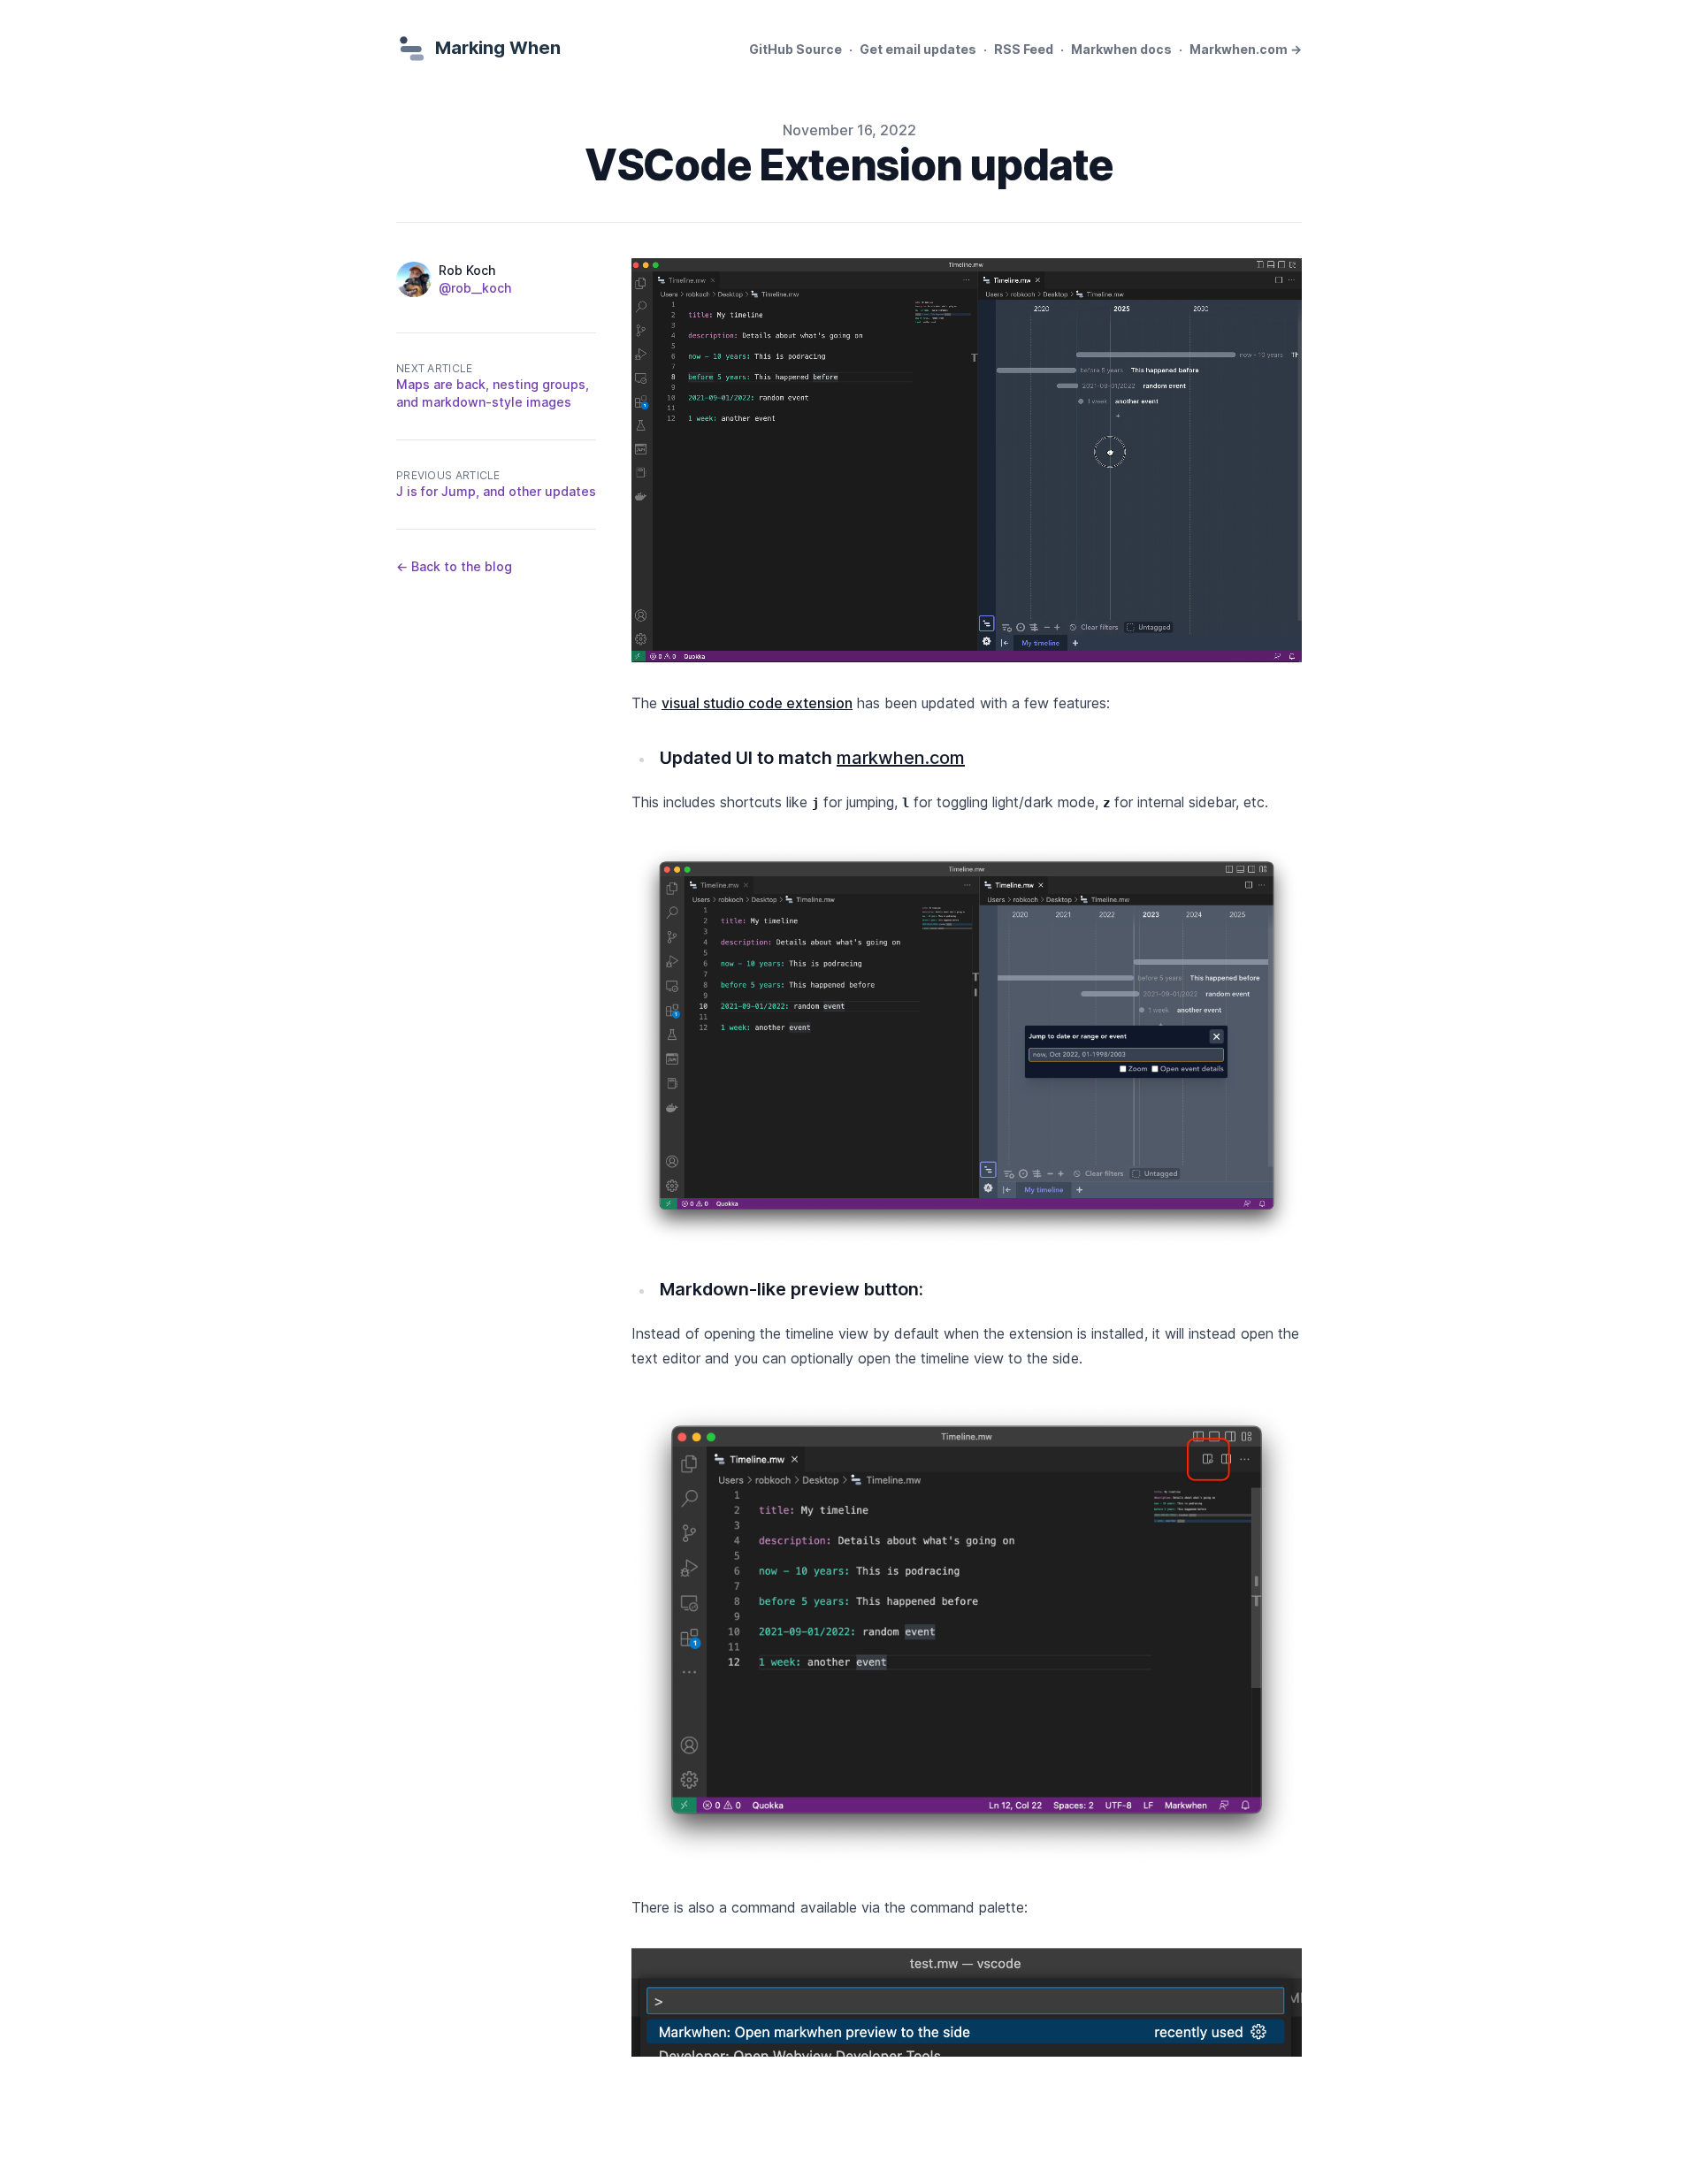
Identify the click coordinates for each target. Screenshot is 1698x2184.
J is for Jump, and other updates (496, 491)
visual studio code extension (757, 703)
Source (795, 49)
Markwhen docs (1121, 49)
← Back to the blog (454, 566)
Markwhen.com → (1246, 49)
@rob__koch (475, 288)
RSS (1024, 49)
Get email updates (918, 49)
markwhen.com (901, 758)
